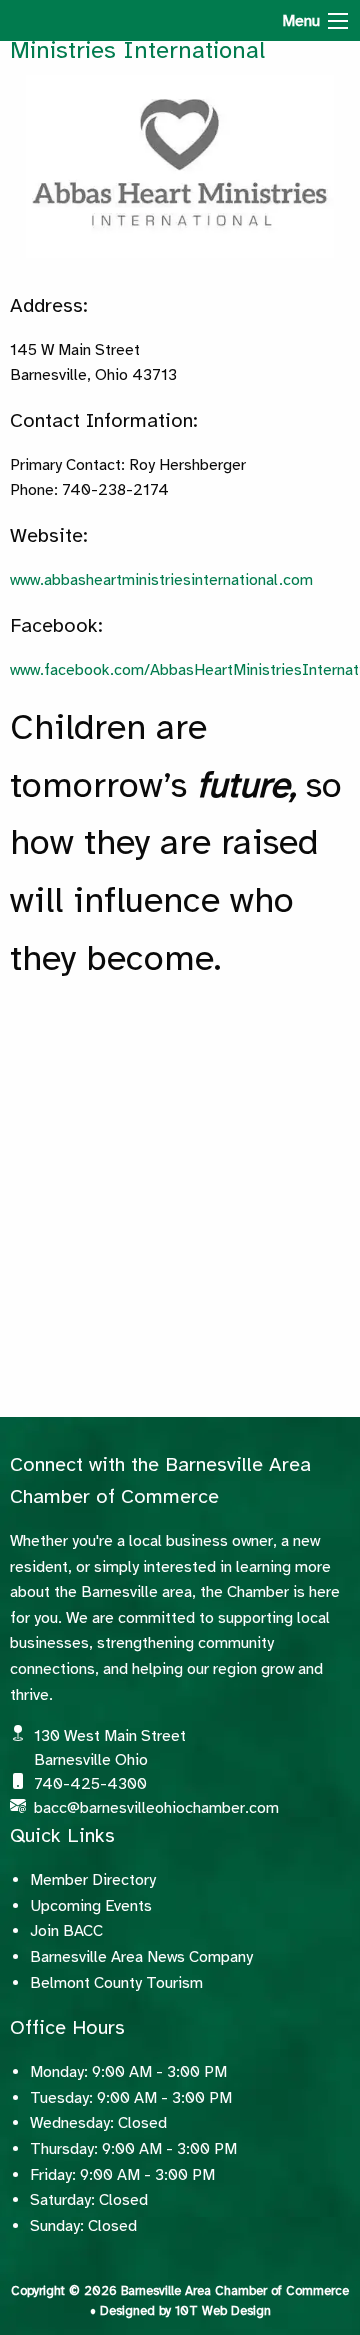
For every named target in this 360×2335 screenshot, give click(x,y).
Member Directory (93, 1880)
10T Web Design (223, 2311)
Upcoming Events (91, 1906)
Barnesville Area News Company (141, 1957)
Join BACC (66, 1931)
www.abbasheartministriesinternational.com (161, 580)
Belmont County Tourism (116, 1983)
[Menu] (338, 21)
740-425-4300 (90, 1784)
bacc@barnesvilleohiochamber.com (156, 1808)
